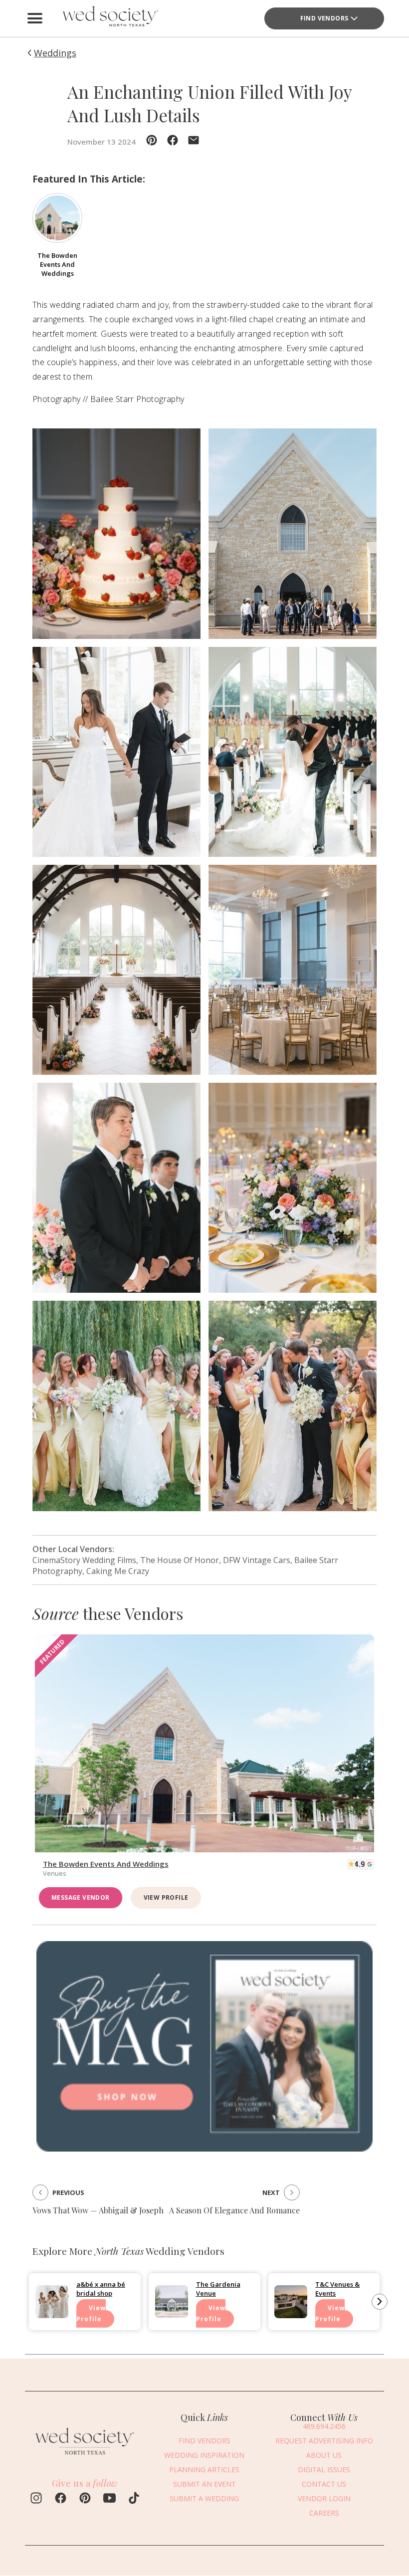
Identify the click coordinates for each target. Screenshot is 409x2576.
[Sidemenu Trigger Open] (35, 18)
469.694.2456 (324, 2426)
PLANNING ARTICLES (204, 2470)
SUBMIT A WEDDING (204, 2498)
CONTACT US (324, 2484)
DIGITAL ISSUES (324, 2470)
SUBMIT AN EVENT (204, 2484)
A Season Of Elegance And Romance (234, 2210)
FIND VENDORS (324, 18)
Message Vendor (81, 1897)
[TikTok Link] (134, 2499)
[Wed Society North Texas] (110, 18)
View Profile (166, 1897)
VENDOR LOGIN (324, 2498)
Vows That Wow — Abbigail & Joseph (98, 2210)
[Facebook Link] (61, 2499)
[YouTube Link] (109, 2499)
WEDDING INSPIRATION (204, 2455)
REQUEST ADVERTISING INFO (324, 2441)
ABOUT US (324, 2455)
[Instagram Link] (36, 2499)
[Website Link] (85, 2457)
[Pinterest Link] (85, 2499)
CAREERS (324, 2513)
